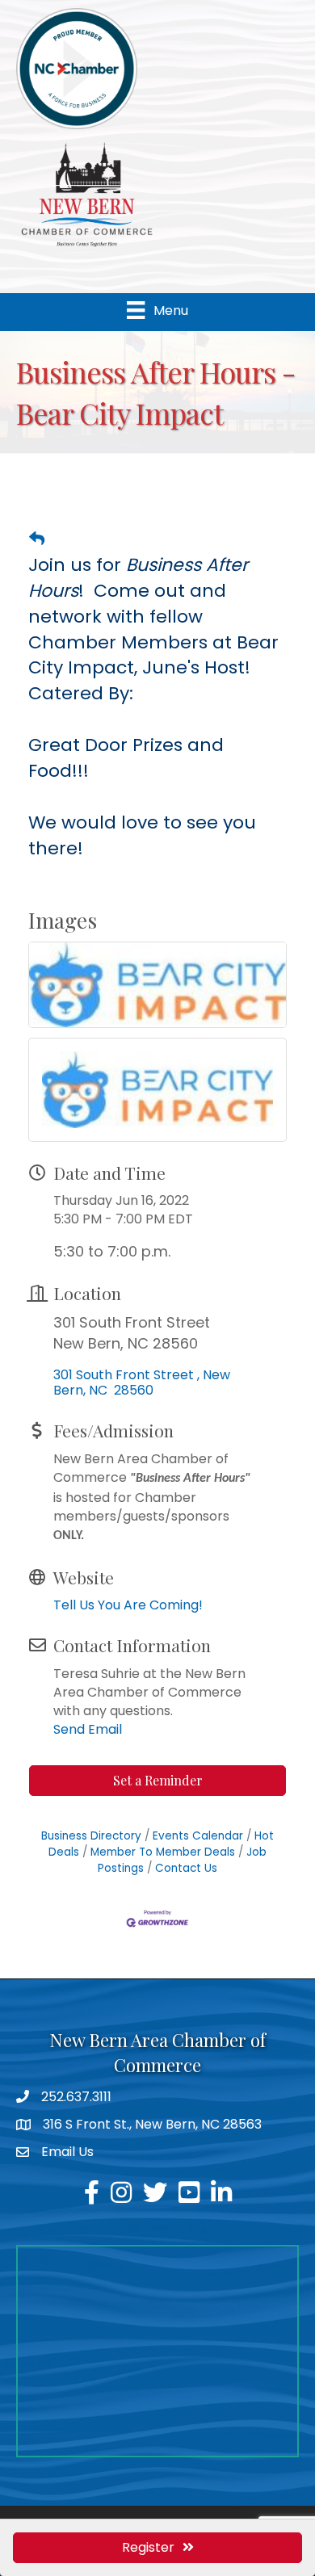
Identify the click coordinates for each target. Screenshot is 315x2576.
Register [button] (148, 2547)
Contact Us (186, 1868)
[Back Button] (37, 539)
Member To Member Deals (163, 1852)
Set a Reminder (158, 1780)
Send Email (88, 1729)
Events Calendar (198, 1836)
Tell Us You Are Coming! (128, 1605)
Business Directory (91, 1836)
